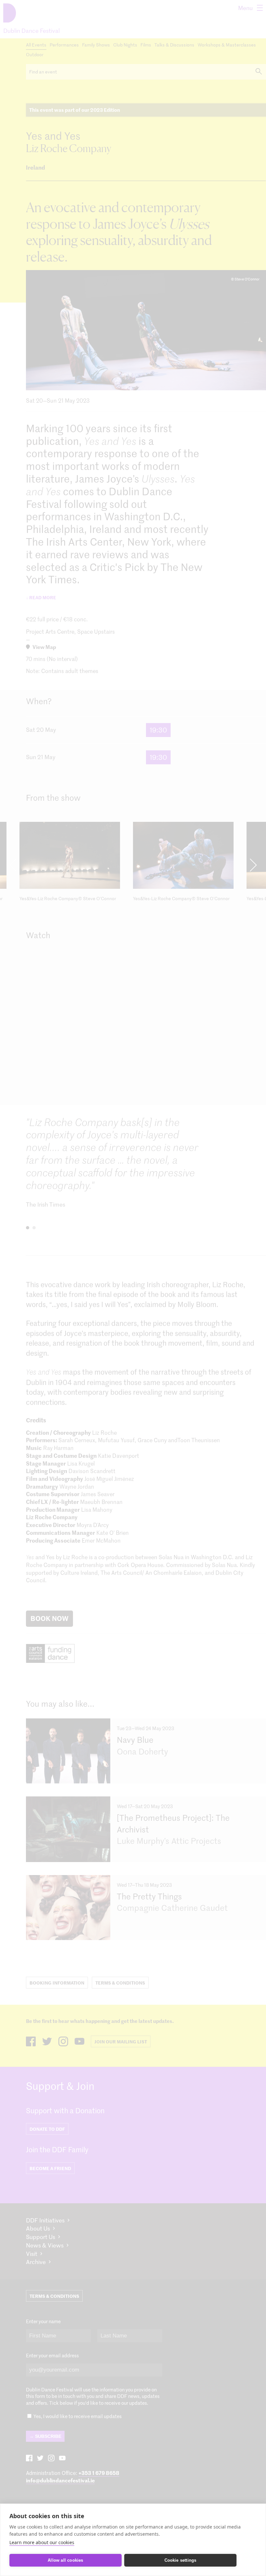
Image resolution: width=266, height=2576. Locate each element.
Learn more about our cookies (42, 2542)
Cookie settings (181, 2560)
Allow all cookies (65, 2560)
